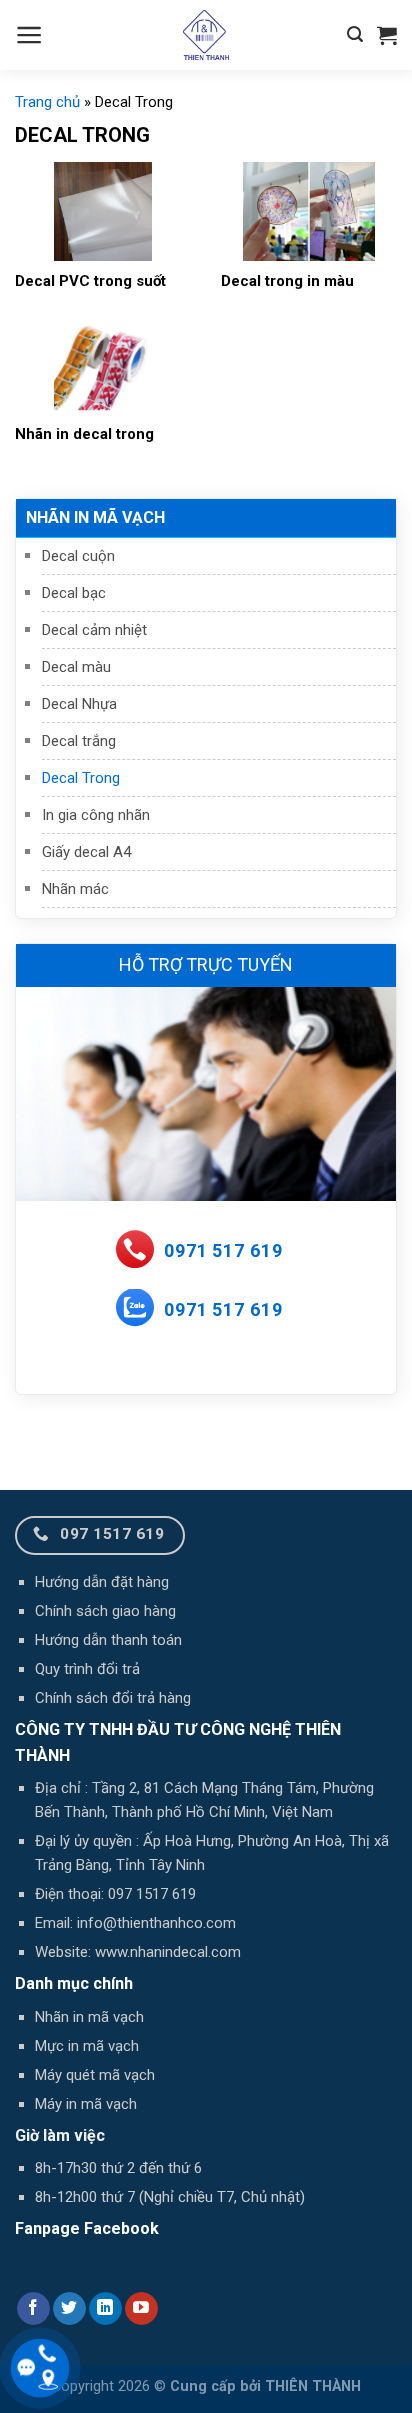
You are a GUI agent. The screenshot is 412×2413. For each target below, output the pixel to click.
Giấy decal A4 (86, 852)
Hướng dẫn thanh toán (108, 1640)
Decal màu (76, 667)
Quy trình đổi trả (87, 1669)
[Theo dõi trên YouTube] (141, 2309)
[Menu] (29, 35)
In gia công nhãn (96, 815)
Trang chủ (47, 102)
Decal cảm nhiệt (94, 630)
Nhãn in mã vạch (95, 517)
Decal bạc (74, 593)
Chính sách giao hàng (105, 1611)
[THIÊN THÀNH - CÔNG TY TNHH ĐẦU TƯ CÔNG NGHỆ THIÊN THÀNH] (206, 35)
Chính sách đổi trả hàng (113, 1698)
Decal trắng (79, 741)
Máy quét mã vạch (95, 2075)
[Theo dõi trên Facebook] (33, 2309)
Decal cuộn (78, 556)
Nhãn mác (75, 889)
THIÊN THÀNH (313, 2386)
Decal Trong (81, 778)
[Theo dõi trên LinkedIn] (105, 2309)
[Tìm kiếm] (355, 34)
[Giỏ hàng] (387, 35)
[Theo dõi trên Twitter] (69, 2309)
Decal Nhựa (79, 704)
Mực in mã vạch (87, 2046)
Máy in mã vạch (86, 2104)
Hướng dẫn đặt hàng (102, 1582)
